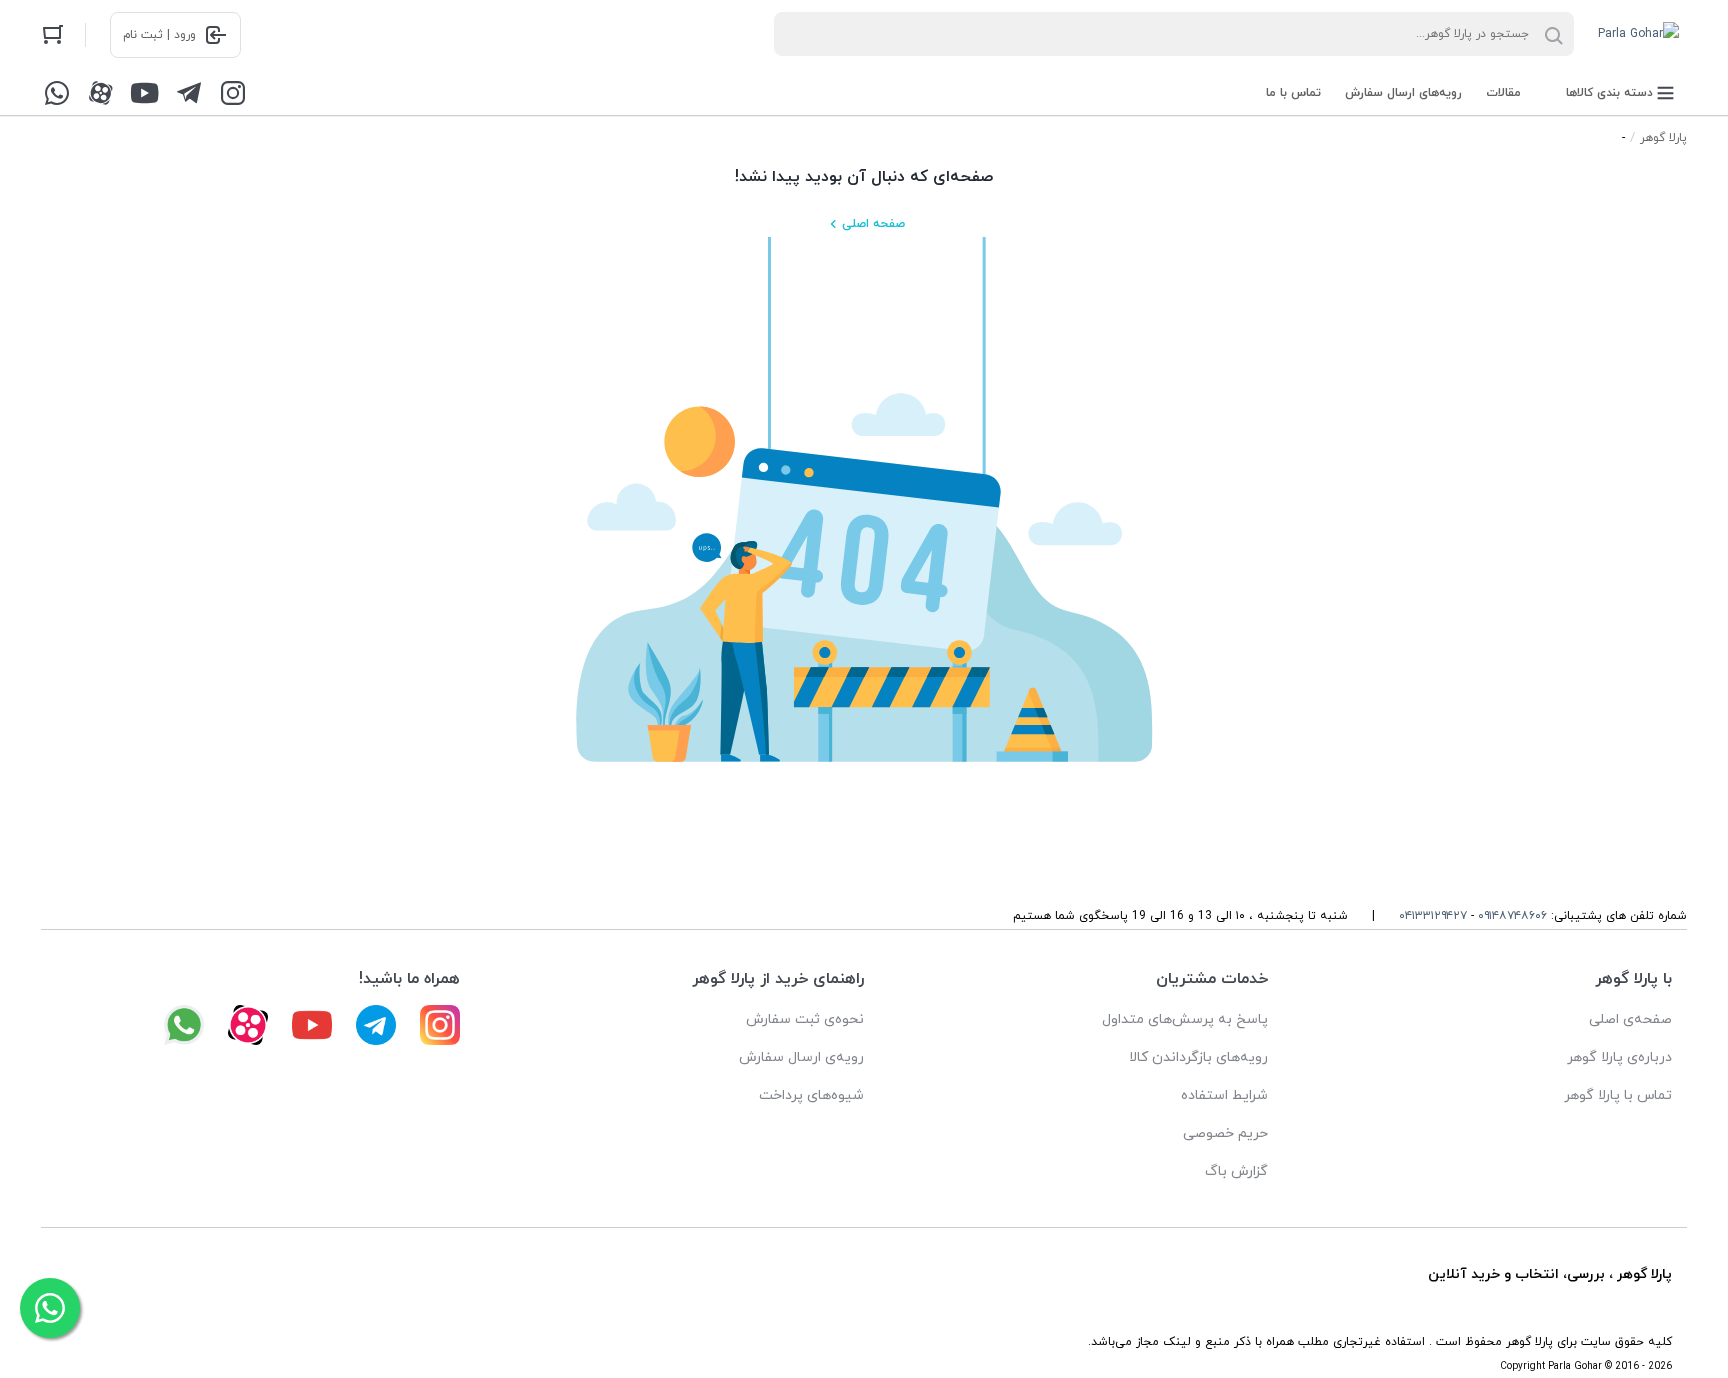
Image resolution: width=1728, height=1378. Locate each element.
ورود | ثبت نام (159, 35)
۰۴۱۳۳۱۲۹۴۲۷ (1433, 916)
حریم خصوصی (1225, 1133)
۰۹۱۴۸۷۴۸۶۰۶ (1512, 916)
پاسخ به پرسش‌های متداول (1185, 1019)
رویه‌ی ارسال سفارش (801, 1057)
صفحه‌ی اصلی (1630, 1019)
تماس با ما (1293, 93)
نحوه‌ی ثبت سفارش (805, 1019)
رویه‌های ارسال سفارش (1403, 93)
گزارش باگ (1236, 1171)
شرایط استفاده (1224, 1095)
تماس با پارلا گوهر (1618, 1095)
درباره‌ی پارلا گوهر (1619, 1057)
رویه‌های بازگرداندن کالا (1198, 1057)
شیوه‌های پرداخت (811, 1095)
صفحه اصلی (873, 224)
